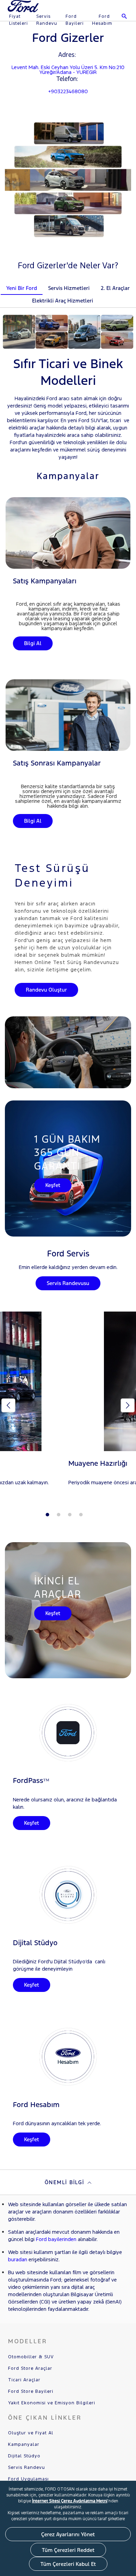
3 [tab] (70, 1515)
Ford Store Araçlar (30, 2368)
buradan (18, 2259)
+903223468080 (68, 91)
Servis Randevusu (68, 1283)
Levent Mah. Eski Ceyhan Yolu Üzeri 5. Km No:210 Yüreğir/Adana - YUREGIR (68, 70)
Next (128, 1405)
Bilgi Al (33, 643)
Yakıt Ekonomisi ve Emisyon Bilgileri (52, 2403)
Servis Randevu (47, 20)
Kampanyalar (24, 2444)
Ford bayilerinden (56, 2239)
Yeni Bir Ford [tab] (22, 288)
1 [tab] (47, 1515)
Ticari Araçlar (24, 2380)
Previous (8, 1405)
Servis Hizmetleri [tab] (69, 288)
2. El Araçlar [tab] (115, 288)
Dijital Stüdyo (24, 2456)
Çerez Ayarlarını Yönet (68, 2534)
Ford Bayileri (75, 20)
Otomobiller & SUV (31, 2357)
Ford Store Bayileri (31, 2391)
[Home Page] (24, 10)
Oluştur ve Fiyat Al (31, 2433)
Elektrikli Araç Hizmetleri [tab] (63, 301)
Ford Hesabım (102, 20)
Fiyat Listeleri (18, 20)
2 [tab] (59, 1515)
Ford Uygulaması (28, 2479)
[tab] (104, 296)
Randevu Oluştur (46, 990)
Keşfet (53, 1185)
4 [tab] (81, 1515)
